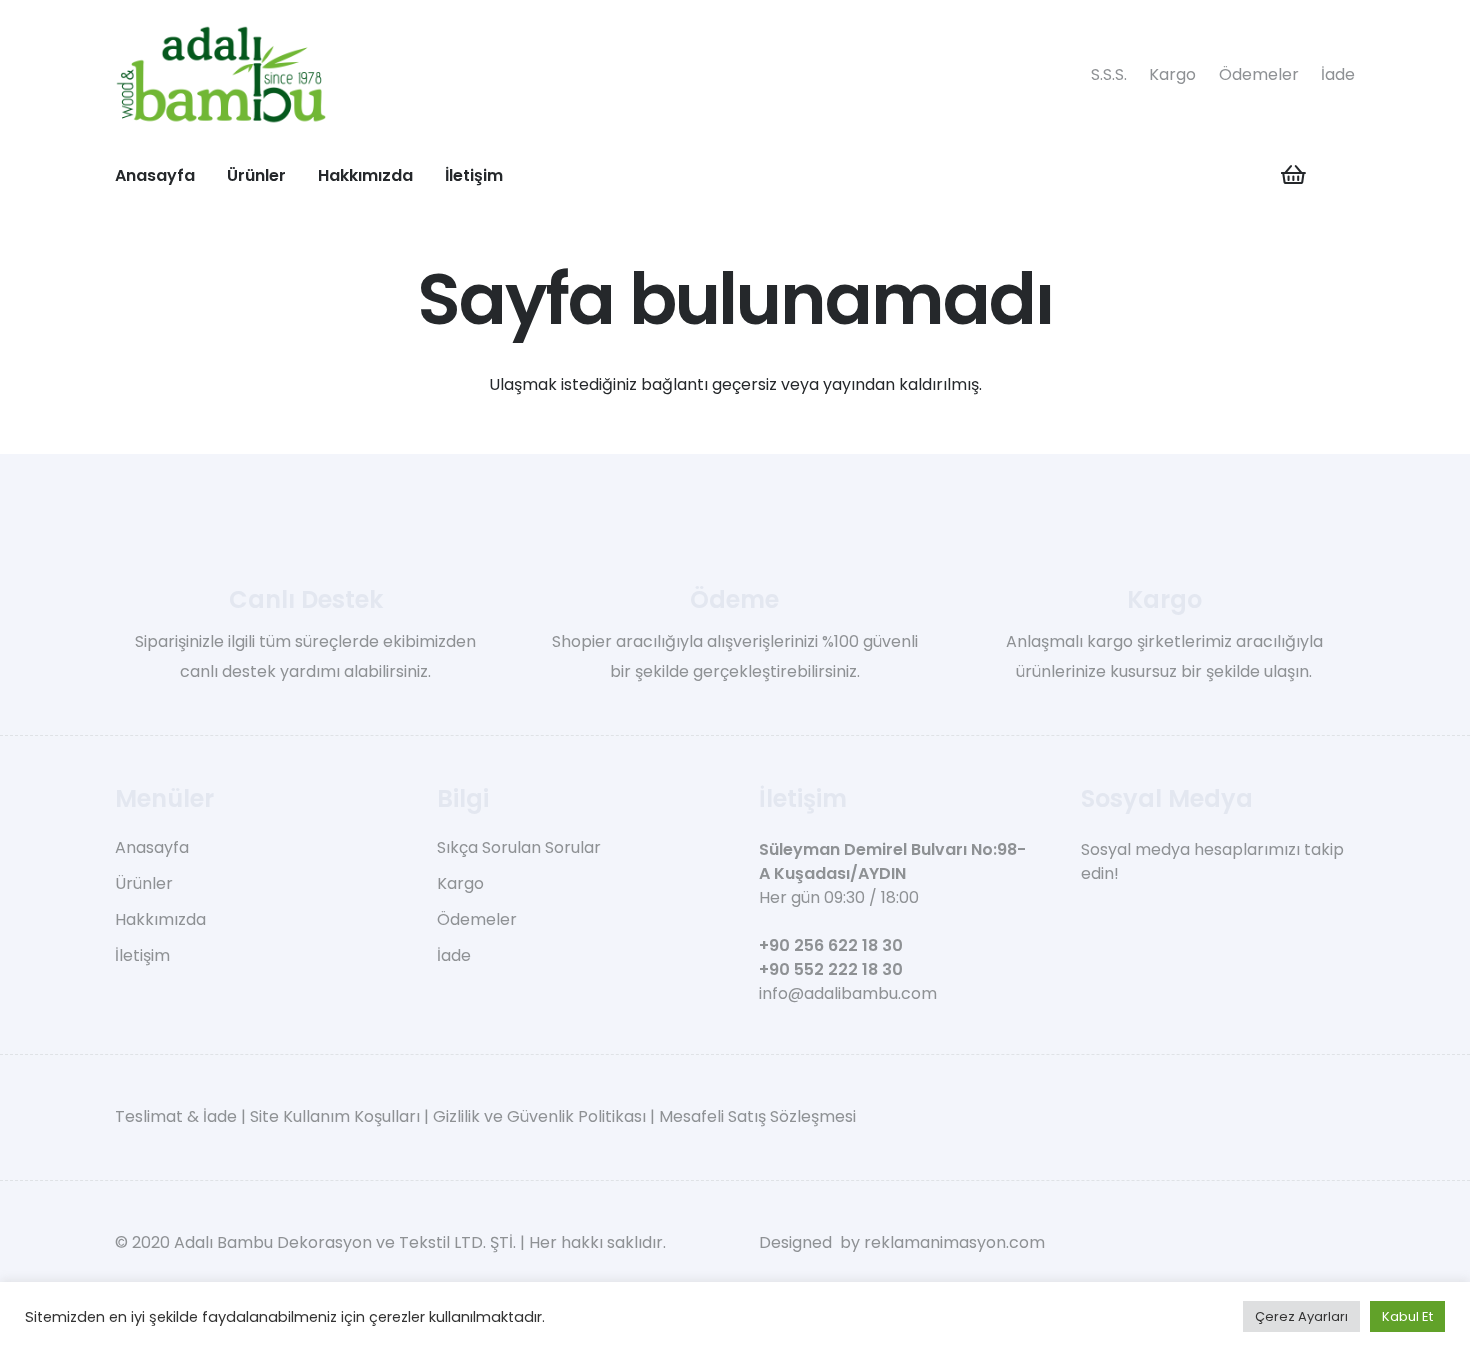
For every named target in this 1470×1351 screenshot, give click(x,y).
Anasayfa (152, 847)
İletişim (142, 955)
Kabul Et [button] (1407, 1316)
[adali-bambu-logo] (221, 75)
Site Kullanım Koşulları (335, 1116)
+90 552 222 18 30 (831, 969)
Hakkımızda (160, 919)
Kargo (1172, 74)
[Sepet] (1293, 175)
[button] (300, 174)
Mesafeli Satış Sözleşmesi (757, 1116)
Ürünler (144, 883)
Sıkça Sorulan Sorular (519, 847)
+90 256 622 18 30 (831, 945)
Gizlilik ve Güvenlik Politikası (539, 1116)
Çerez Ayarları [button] (1301, 1316)
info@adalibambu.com (848, 993)
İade (1338, 74)
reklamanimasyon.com (954, 1242)
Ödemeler (1259, 74)
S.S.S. (1109, 74)
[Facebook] (1088, 919)
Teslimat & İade (176, 1116)
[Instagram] (1123, 920)
